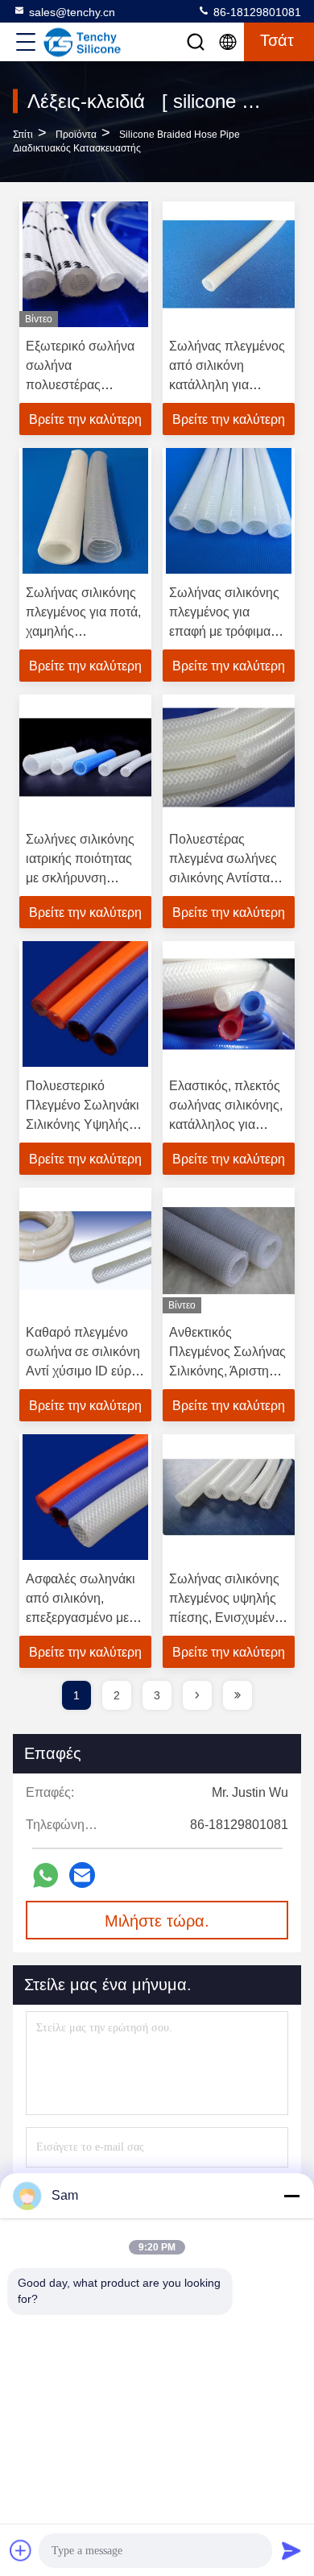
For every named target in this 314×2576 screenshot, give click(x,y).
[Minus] (291, 2196)
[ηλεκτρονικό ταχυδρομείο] (82, 1875)
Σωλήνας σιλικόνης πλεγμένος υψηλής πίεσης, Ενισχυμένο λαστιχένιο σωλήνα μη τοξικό (225, 1618)
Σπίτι (23, 135)
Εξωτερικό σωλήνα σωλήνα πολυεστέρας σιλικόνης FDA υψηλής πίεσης (80, 385)
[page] (197, 1695)
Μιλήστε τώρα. (157, 1921)
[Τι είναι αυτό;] (45, 1875)
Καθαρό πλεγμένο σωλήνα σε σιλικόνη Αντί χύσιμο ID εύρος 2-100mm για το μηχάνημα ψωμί (85, 1371)
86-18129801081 (256, 12)
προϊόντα (76, 135)
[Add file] (21, 2550)
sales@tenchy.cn (72, 12)
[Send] (291, 2550)
